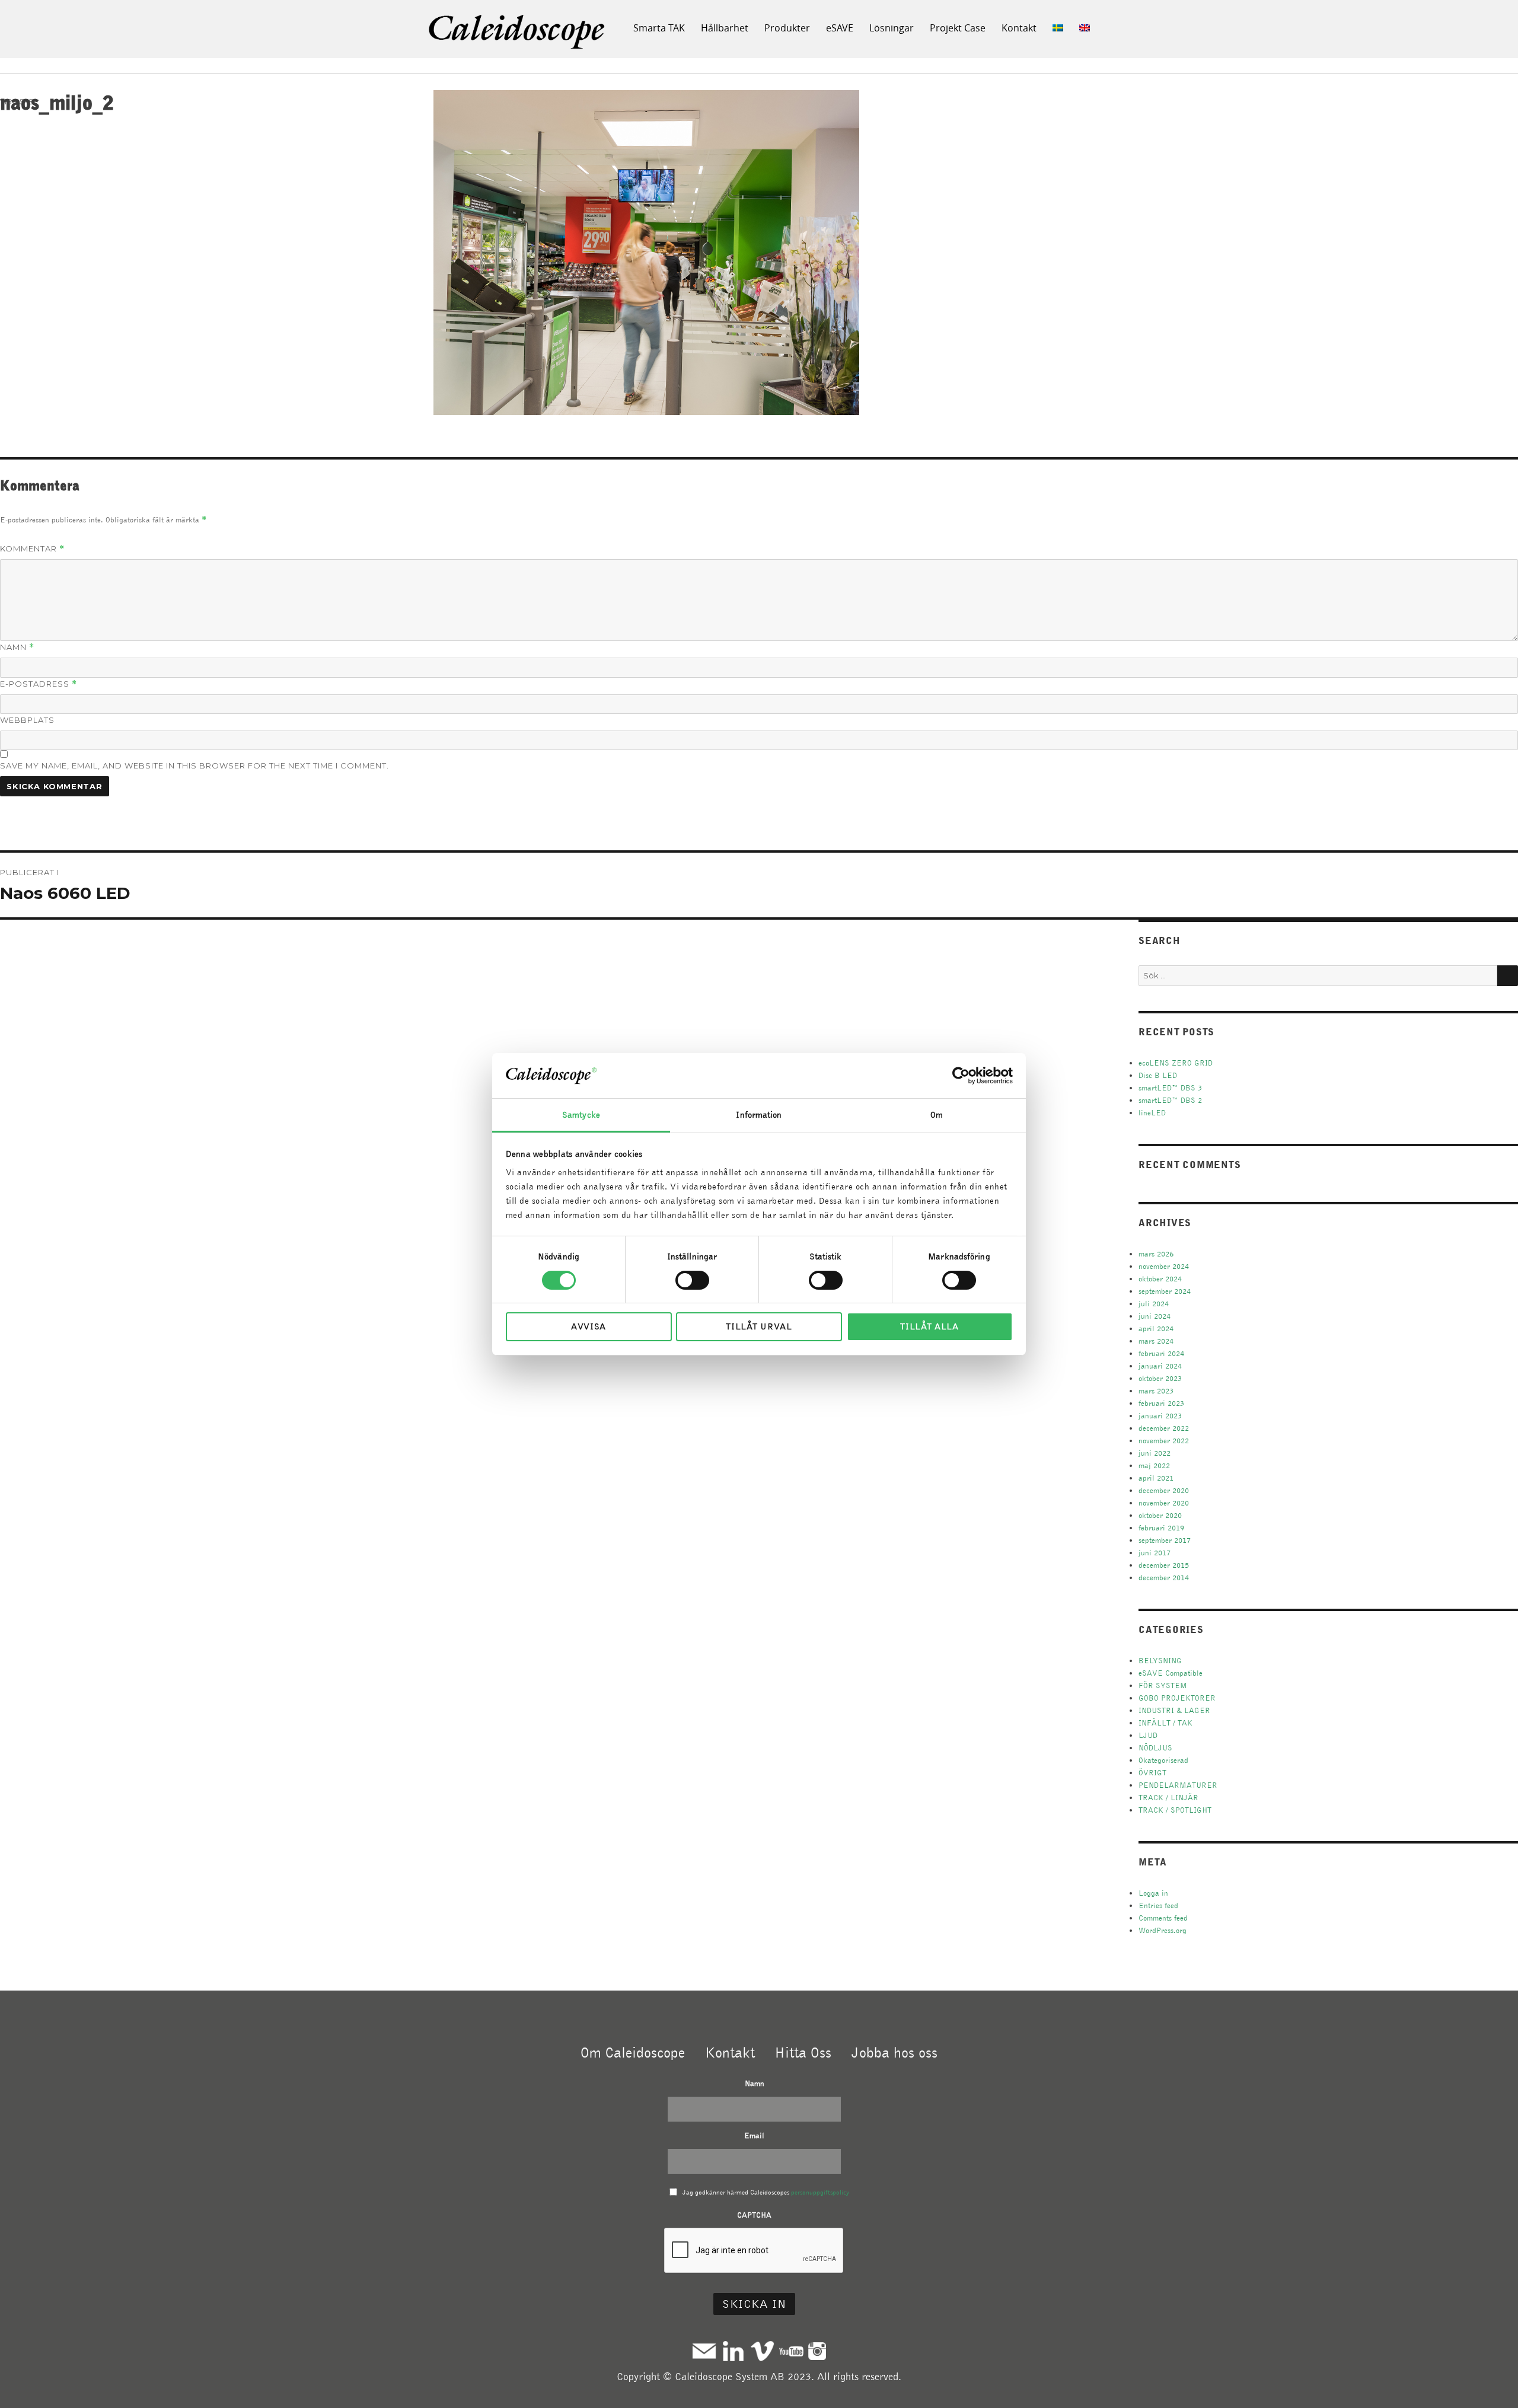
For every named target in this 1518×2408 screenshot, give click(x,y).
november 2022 (1164, 1441)
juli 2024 (1154, 1304)
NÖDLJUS (1155, 1748)
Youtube (791, 2351)
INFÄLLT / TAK (1165, 1723)
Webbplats (27, 720)
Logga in (1153, 1893)
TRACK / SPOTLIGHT (1175, 1810)
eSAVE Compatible (1171, 1673)
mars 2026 (1156, 1254)
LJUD (1148, 1735)
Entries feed (1158, 1905)
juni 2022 (1155, 1453)
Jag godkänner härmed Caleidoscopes (766, 2192)
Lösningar (892, 28)
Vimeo (762, 2351)
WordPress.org (1163, 1930)
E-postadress (39, 684)
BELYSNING (1160, 1661)
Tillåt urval (759, 1326)
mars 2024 (1156, 1341)
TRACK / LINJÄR (1168, 1798)
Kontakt (1019, 28)
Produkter (787, 28)
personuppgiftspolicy (820, 2192)
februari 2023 (1161, 1403)
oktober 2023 (1160, 1378)
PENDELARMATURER (1178, 1785)
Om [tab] (937, 1115)
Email (754, 2136)
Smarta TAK (659, 28)
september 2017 (1165, 1540)
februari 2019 (1161, 1528)
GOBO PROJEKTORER (1177, 1698)
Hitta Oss (803, 2052)
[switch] (692, 1280)
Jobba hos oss (894, 2052)
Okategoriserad (1163, 1760)
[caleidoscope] (518, 33)
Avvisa (589, 1326)
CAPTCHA (754, 2215)
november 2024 (1164, 1266)
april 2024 (1156, 1329)
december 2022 (1164, 1428)
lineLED (1152, 1113)
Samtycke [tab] (581, 1115)
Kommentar (32, 549)
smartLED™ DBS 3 (1170, 1088)
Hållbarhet (725, 28)
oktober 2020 (1160, 1515)
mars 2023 (1156, 1391)
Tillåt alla (929, 1326)
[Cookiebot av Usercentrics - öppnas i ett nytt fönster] (961, 1076)
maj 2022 (1154, 1465)
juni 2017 (1155, 1553)
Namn (17, 647)
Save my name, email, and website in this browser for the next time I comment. (194, 766)
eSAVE (840, 28)
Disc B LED (1158, 1075)
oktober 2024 (1160, 1279)
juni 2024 (1155, 1316)
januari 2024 (1160, 1366)
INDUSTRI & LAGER (1174, 1710)
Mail (704, 2351)
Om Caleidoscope (633, 2052)
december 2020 (1164, 1490)
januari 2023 (1160, 1416)
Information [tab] (759, 1115)
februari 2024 (1161, 1353)
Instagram (817, 2351)
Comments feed (1163, 1918)
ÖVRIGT (1152, 1773)
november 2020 (1164, 1503)
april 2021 (1156, 1478)
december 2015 (1164, 1565)
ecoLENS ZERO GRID (1176, 1063)
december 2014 (1164, 1578)
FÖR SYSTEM (1163, 1685)
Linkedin (733, 2351)
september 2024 (1165, 1291)
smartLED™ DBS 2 (1170, 1100)
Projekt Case (958, 28)
